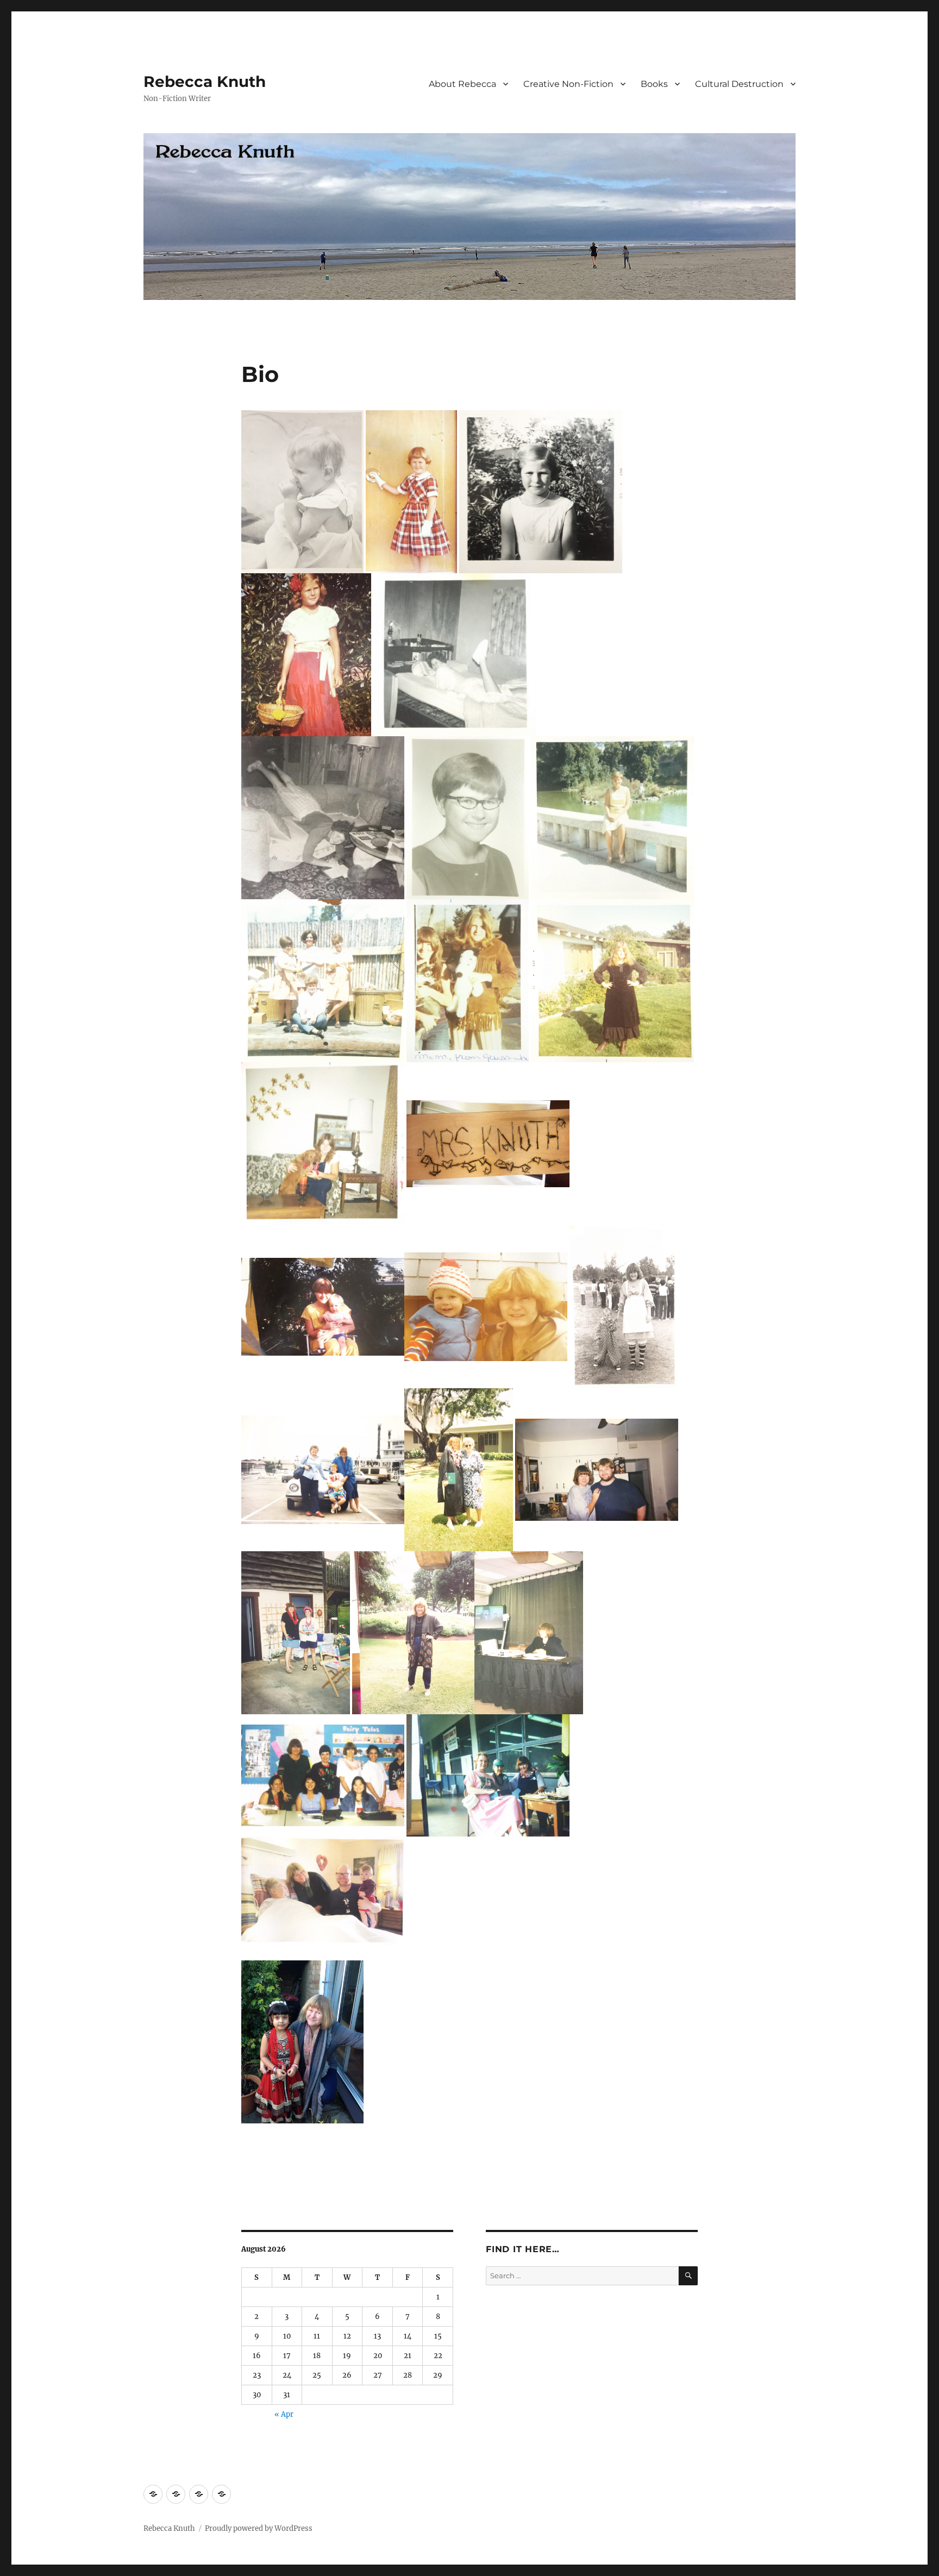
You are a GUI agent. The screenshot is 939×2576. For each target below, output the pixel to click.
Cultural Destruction (739, 84)
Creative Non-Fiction (568, 84)
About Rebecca (462, 84)
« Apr (284, 2414)
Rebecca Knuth (205, 82)
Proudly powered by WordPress (259, 2528)
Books (654, 84)
